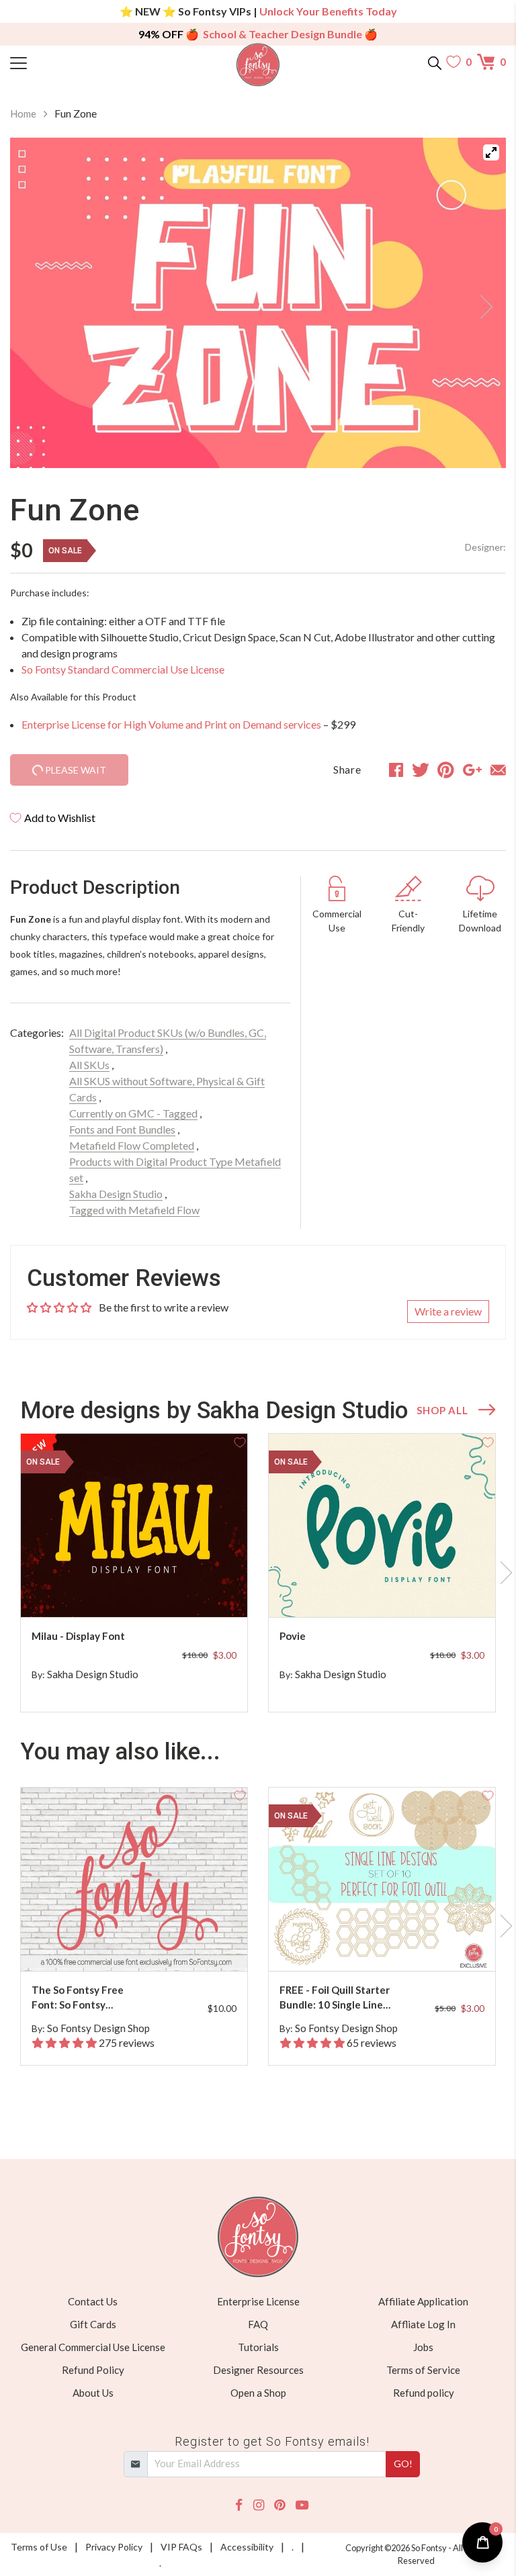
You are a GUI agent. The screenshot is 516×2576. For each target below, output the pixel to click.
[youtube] (302, 2505)
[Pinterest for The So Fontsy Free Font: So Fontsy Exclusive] (136, 1944)
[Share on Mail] (498, 770)
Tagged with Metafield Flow (134, 1210)
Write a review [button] (448, 1311)
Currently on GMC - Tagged (133, 1113)
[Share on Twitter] (421, 770)
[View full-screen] (491, 152)
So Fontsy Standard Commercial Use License (123, 669)
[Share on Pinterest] (446, 770)
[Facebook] (239, 2505)
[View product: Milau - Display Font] (134, 1525)
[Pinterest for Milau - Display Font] (136, 1591)
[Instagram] (259, 2505)
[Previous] (37, 303)
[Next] (479, 303)
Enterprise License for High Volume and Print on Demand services (171, 724)
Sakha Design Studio (116, 1194)
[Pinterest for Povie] (384, 1591)
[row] (258, 1573)
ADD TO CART (194, 1591)
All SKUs (89, 1065)
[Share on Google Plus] (472, 770)
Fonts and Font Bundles (122, 1129)
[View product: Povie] (382, 1525)
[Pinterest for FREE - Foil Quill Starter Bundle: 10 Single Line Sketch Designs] (384, 1944)
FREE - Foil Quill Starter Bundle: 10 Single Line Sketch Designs (335, 1998)
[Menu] (72, 62)
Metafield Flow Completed (132, 1145)
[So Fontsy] (258, 65)
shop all (442, 1410)
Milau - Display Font (78, 1636)
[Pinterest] (279, 2505)
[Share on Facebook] (396, 770)
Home (23, 113)
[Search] (435, 62)
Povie (293, 1636)
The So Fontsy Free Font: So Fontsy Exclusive (78, 1998)
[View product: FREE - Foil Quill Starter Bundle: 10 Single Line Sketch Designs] (382, 1879)
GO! (403, 2464)
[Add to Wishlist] (240, 1441)
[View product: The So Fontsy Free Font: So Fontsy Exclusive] (134, 1879)
